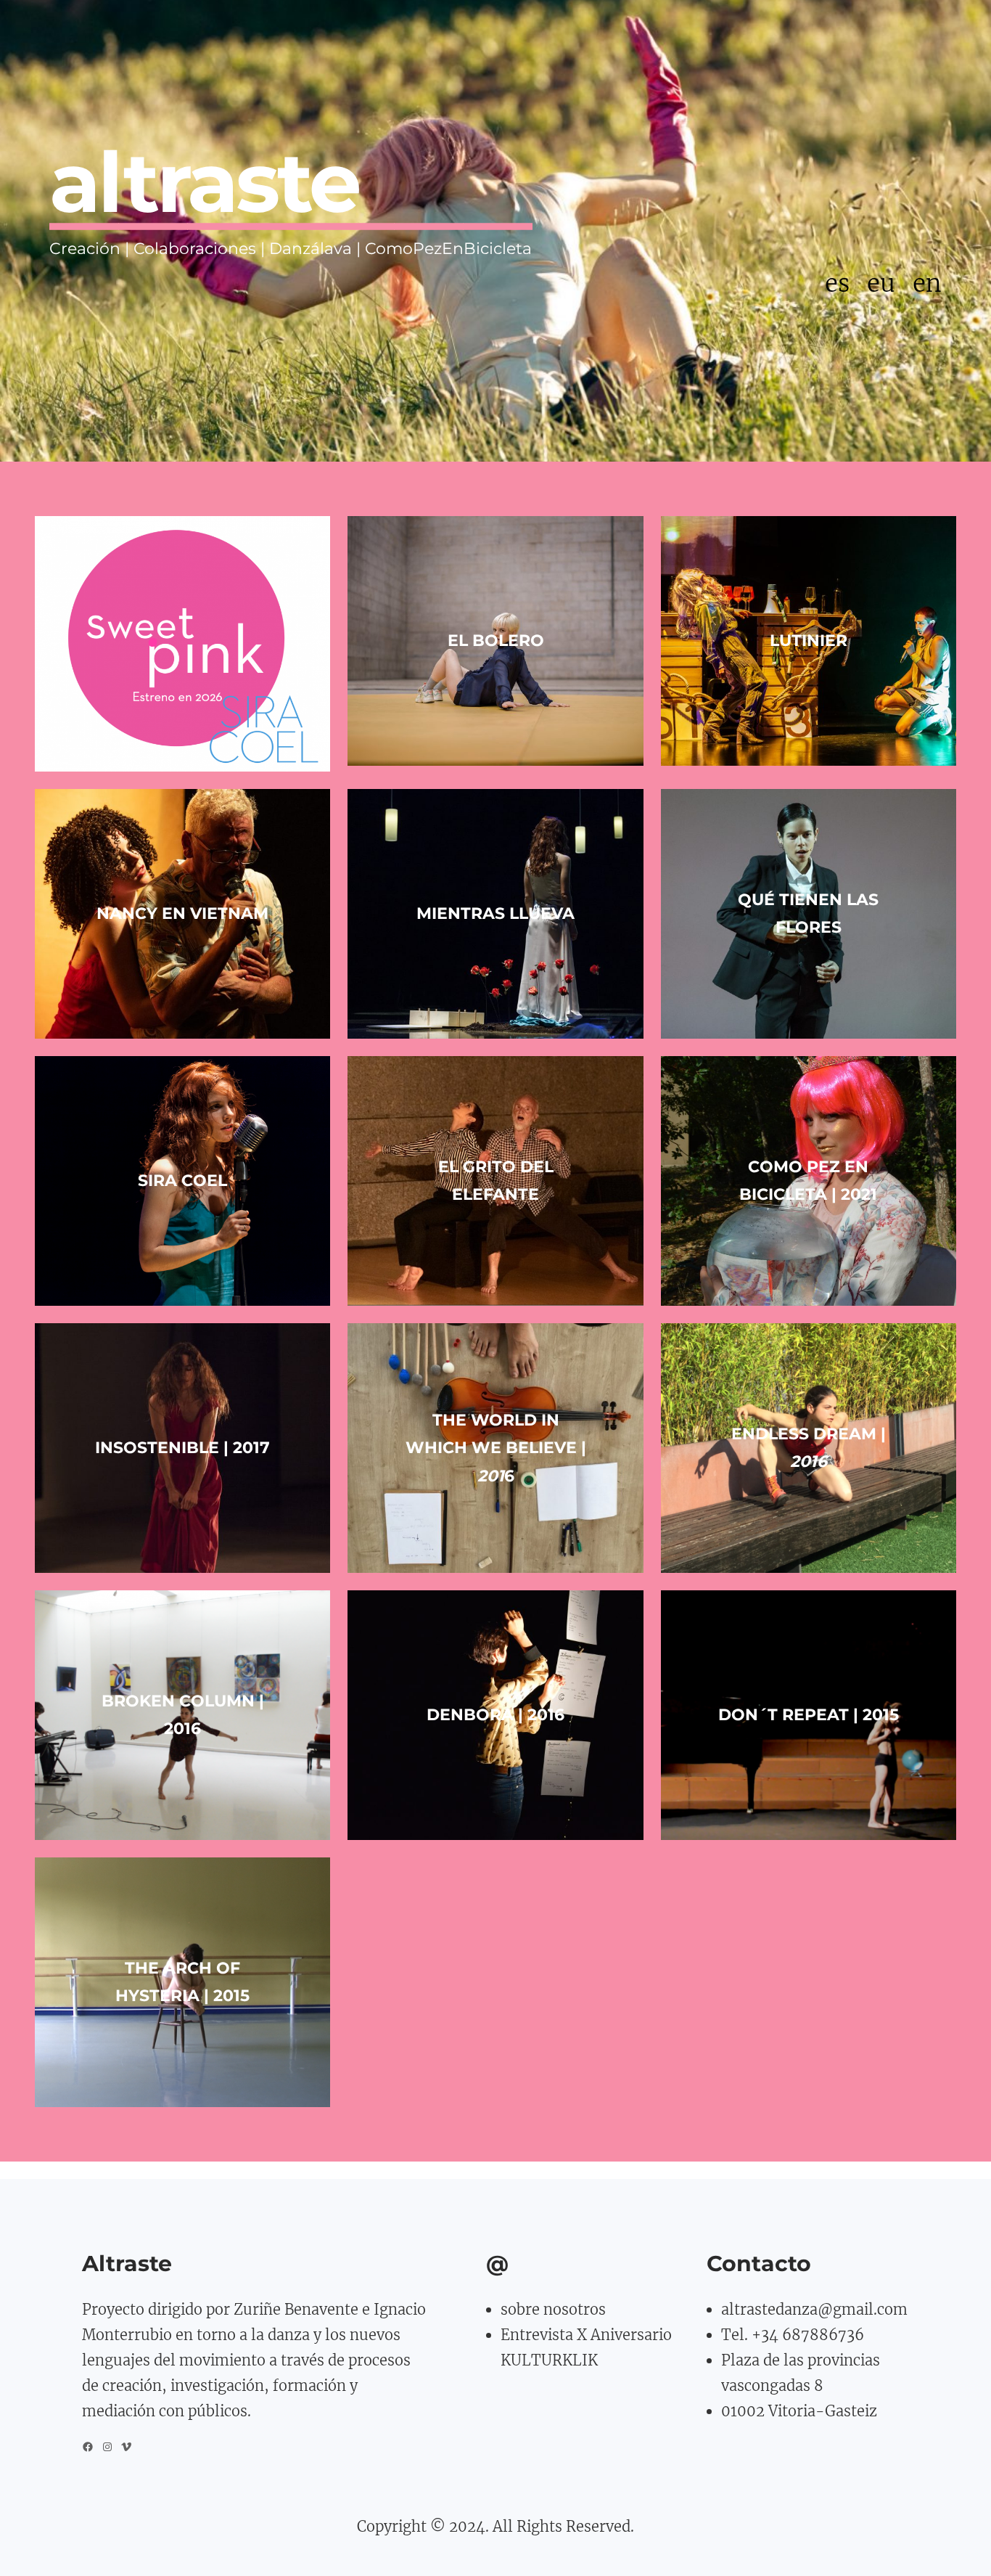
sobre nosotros (553, 2309)
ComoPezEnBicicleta (448, 249)
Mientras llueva (495, 913)
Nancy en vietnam (182, 913)
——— (153, 221)
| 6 (496, 1448)
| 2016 (495, 1715)
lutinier (809, 641)
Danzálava (311, 249)
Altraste (127, 2264)
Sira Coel (182, 1181)
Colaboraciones (195, 249)
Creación (85, 249)
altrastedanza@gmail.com (814, 2309)
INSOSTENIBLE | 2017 (182, 1448)
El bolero (496, 641)
